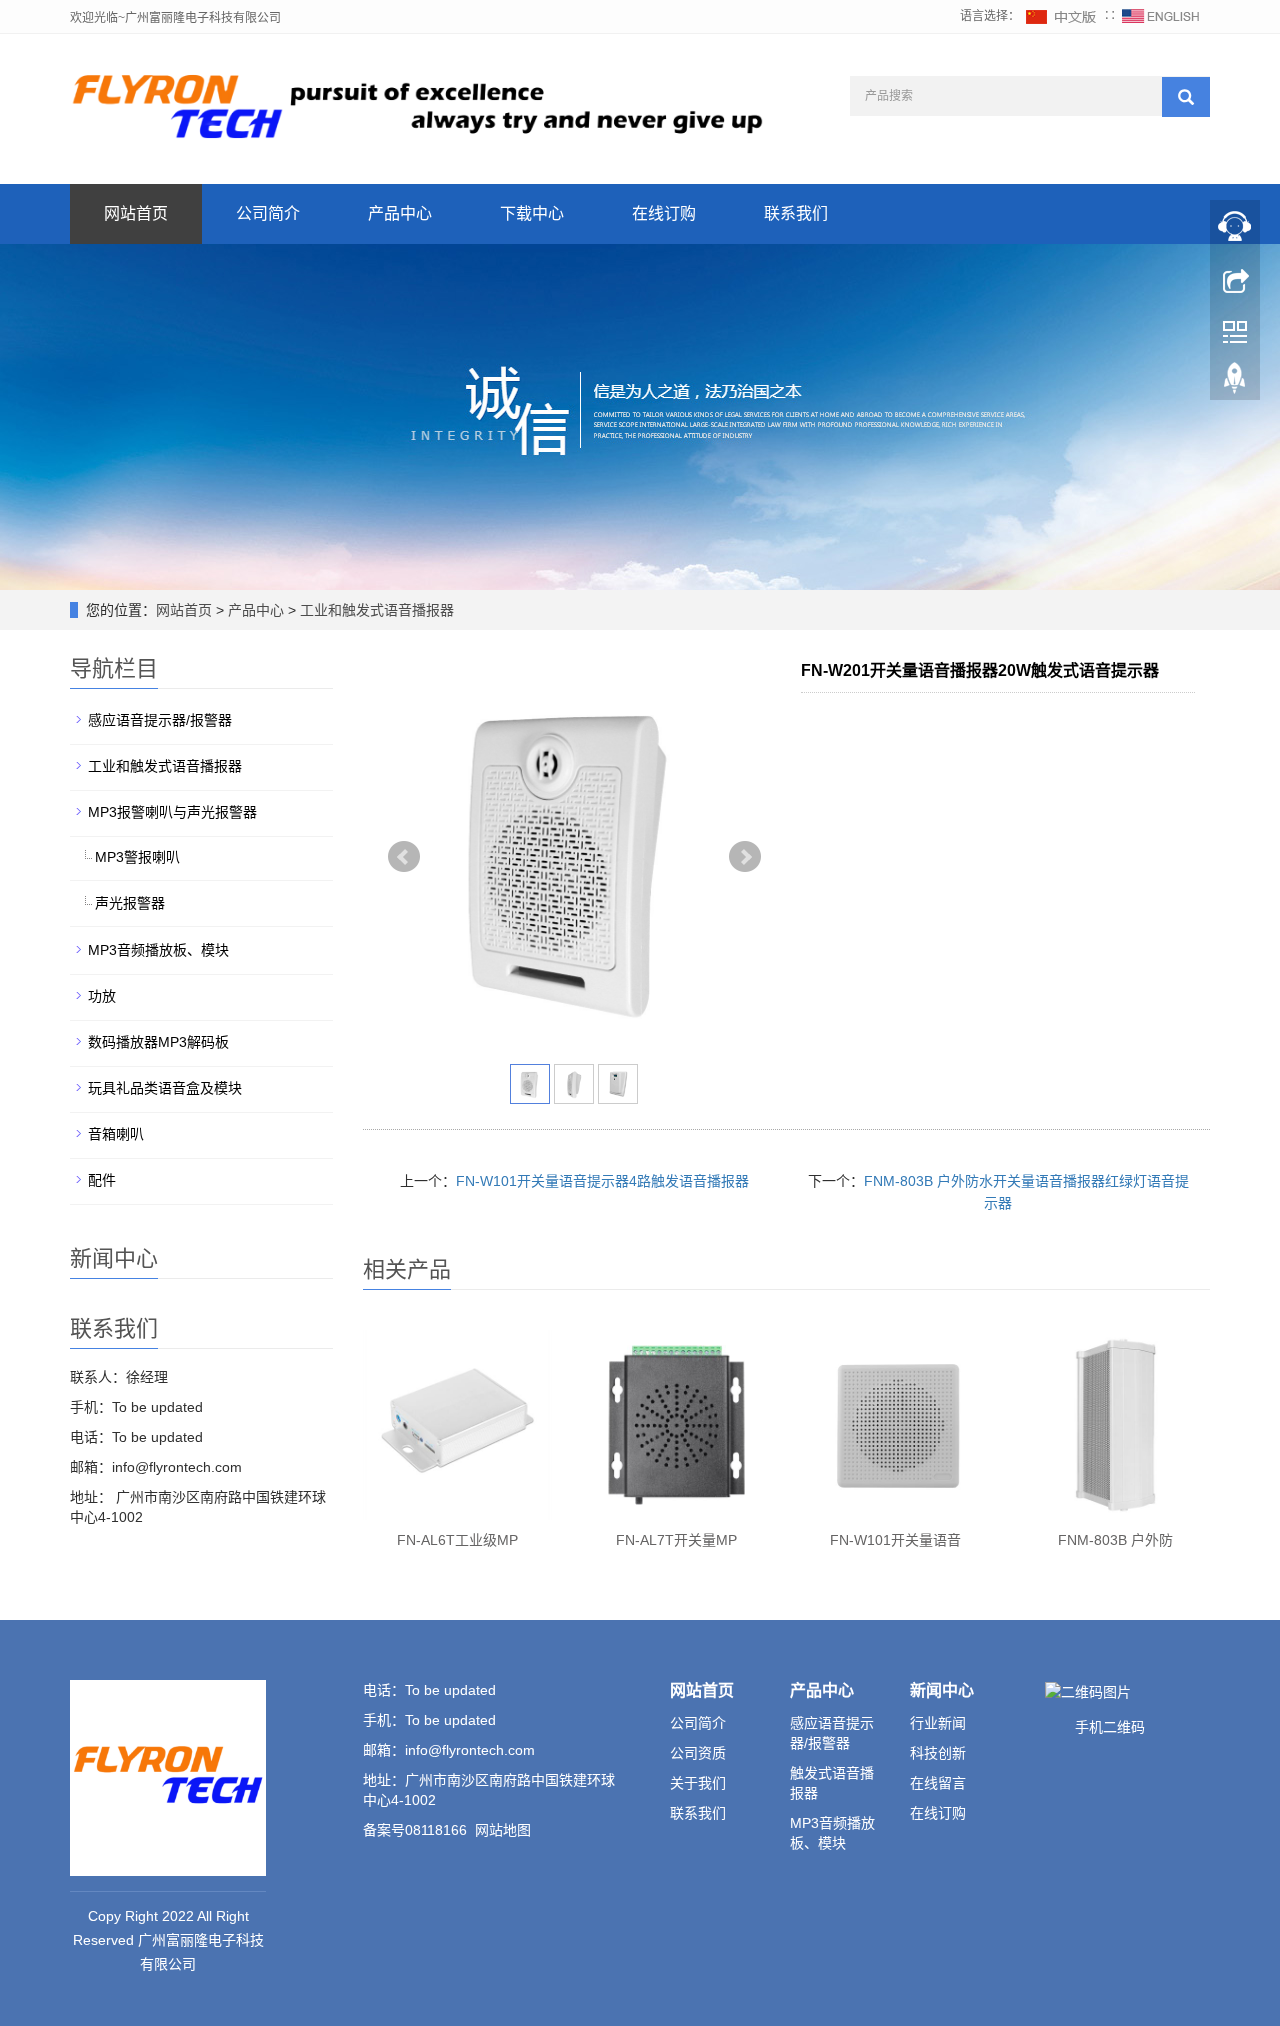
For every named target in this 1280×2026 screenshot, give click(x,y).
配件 (102, 1180)
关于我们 (698, 1783)
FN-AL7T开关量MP (676, 1540)
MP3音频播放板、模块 (158, 950)
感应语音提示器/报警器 (160, 720)
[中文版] (1062, 16)
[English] (1161, 16)
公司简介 (268, 213)
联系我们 (796, 213)
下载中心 (532, 213)
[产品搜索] (1186, 97)
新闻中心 (942, 1690)
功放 (102, 996)
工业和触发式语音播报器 (375, 610)
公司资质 (698, 1753)
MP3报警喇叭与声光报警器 (172, 812)
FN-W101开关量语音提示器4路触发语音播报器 (602, 1181)
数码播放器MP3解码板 (158, 1042)
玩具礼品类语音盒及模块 (165, 1088)
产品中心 (400, 213)
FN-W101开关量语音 (895, 1540)
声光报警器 (130, 903)
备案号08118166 (415, 1830)
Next (745, 857)
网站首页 (136, 213)
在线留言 (938, 1783)
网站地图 (503, 1830)
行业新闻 (938, 1723)
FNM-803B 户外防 (1115, 1540)
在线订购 (664, 213)
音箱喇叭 (116, 1134)
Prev (404, 857)
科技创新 (938, 1753)
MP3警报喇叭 (137, 857)
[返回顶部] (1235, 383)
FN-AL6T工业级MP (457, 1540)
